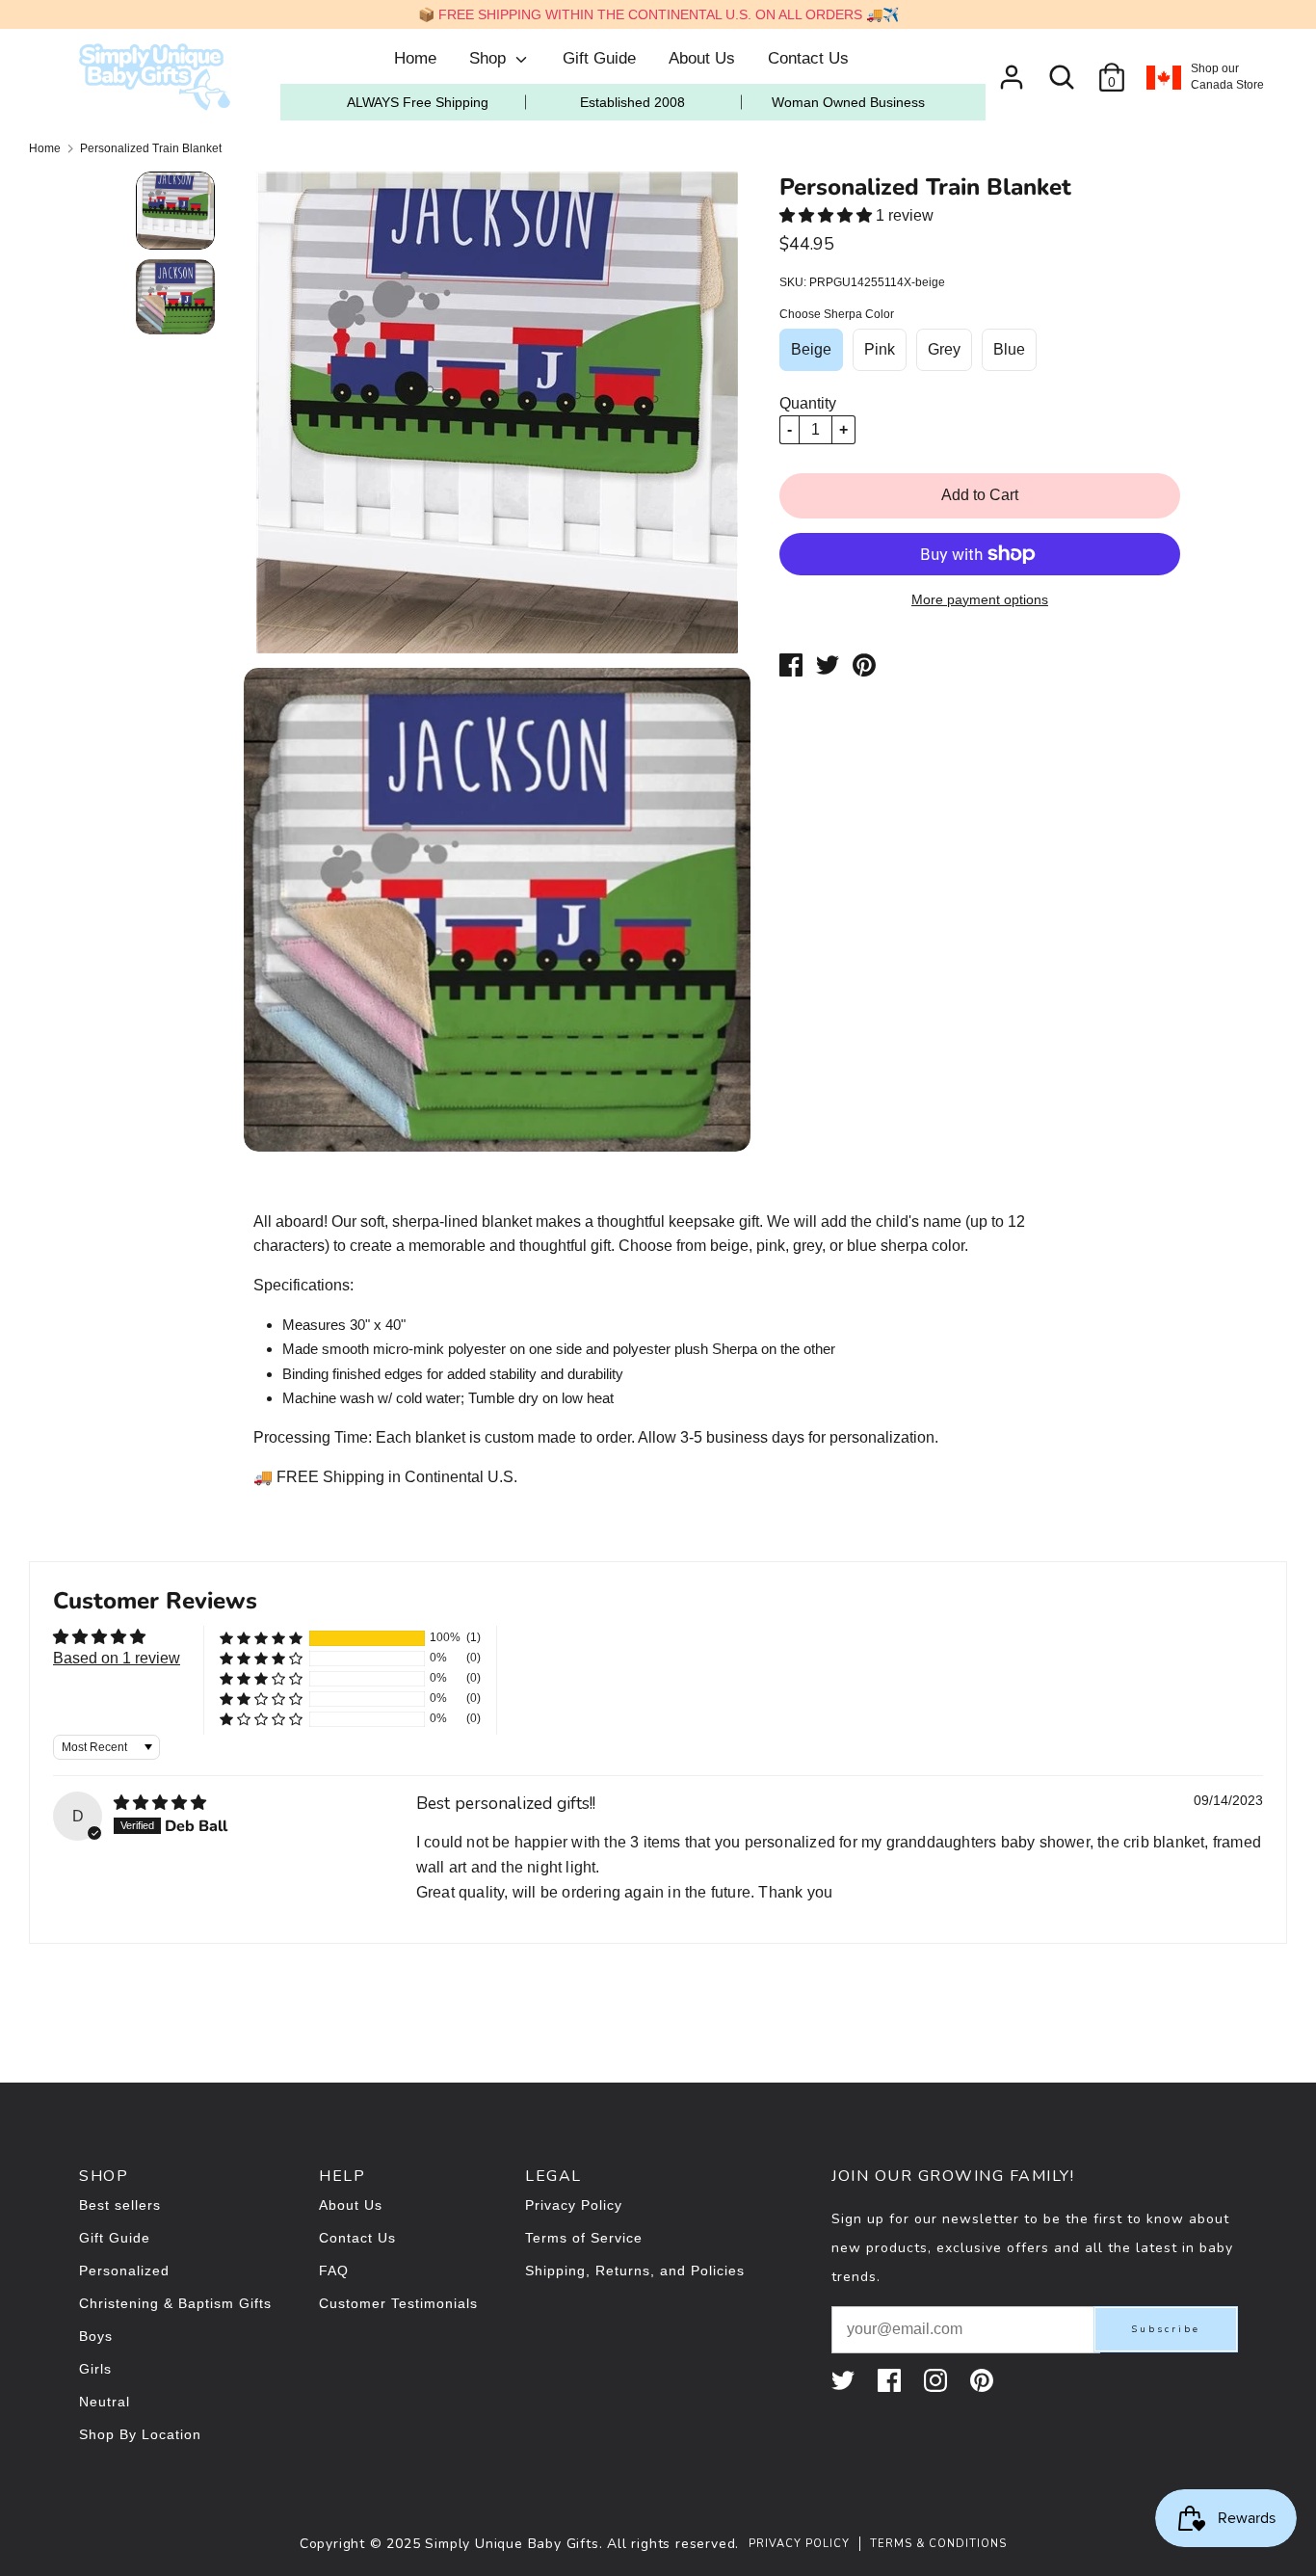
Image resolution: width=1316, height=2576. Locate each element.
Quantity (808, 403)
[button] (828, 215)
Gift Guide (599, 58)
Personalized (124, 2271)
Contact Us (808, 58)
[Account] (1012, 70)
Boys (96, 2336)
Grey (944, 349)
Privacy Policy (574, 2205)
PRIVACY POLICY (799, 2544)
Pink (880, 349)
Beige (811, 349)
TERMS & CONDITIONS (938, 2544)
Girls (95, 2369)
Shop (490, 58)
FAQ (334, 2271)
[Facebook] (891, 2380)
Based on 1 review (117, 1658)
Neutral (105, 2402)
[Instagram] (937, 2380)
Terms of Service (584, 2238)
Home (415, 58)
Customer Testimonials (398, 2303)
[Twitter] (845, 2380)
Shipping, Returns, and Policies (635, 2271)
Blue (1009, 349)
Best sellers (120, 2205)
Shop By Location (140, 2434)
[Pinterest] (984, 2380)
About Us (702, 58)
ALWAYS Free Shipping (418, 102)
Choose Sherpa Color (837, 314)
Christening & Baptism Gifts (175, 2303)
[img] (160, 1803)
